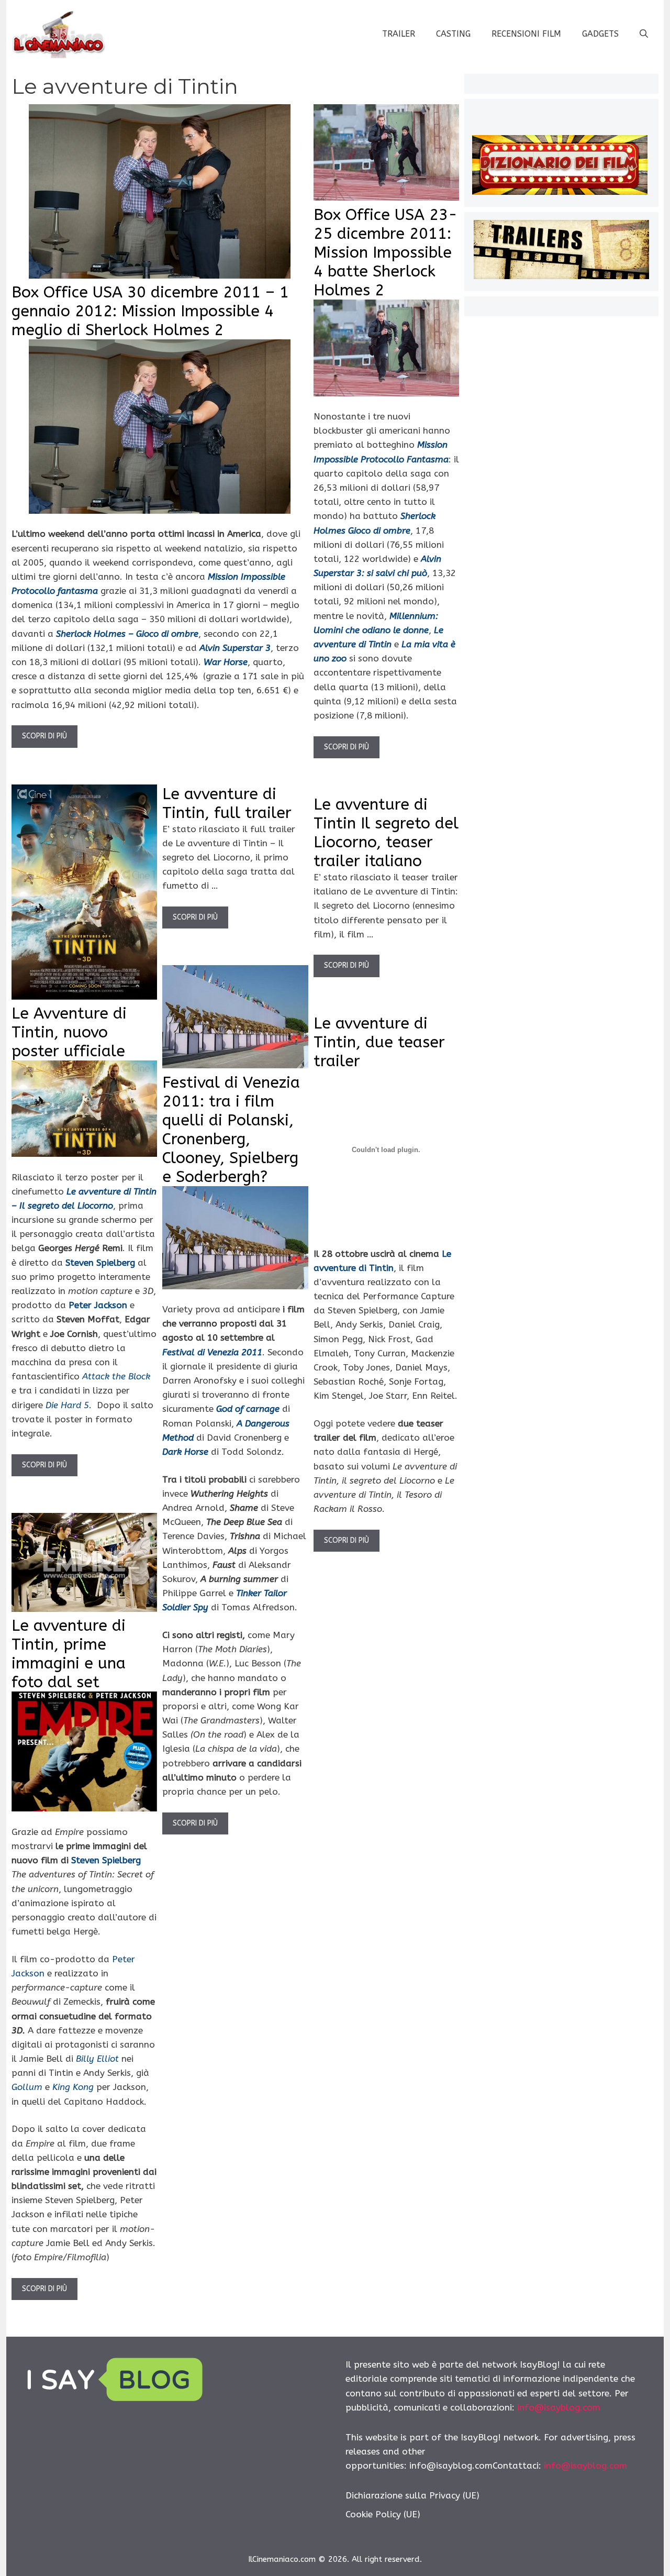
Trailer (399, 34)
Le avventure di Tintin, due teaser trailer (379, 1042)
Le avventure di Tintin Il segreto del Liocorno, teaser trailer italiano (386, 833)
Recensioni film (526, 34)
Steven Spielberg (106, 1860)
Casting (453, 34)
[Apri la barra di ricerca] (644, 34)
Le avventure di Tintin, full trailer (227, 803)
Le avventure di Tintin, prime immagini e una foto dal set (69, 1654)
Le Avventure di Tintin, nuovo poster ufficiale (69, 1032)
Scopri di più (44, 736)
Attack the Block (116, 1376)
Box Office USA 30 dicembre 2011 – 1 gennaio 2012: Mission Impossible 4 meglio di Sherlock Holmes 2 (150, 311)
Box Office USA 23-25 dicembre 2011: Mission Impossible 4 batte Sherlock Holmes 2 (386, 252)
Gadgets (600, 34)
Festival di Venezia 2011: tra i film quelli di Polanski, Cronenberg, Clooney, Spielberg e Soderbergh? (231, 1130)
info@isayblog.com (559, 2407)
